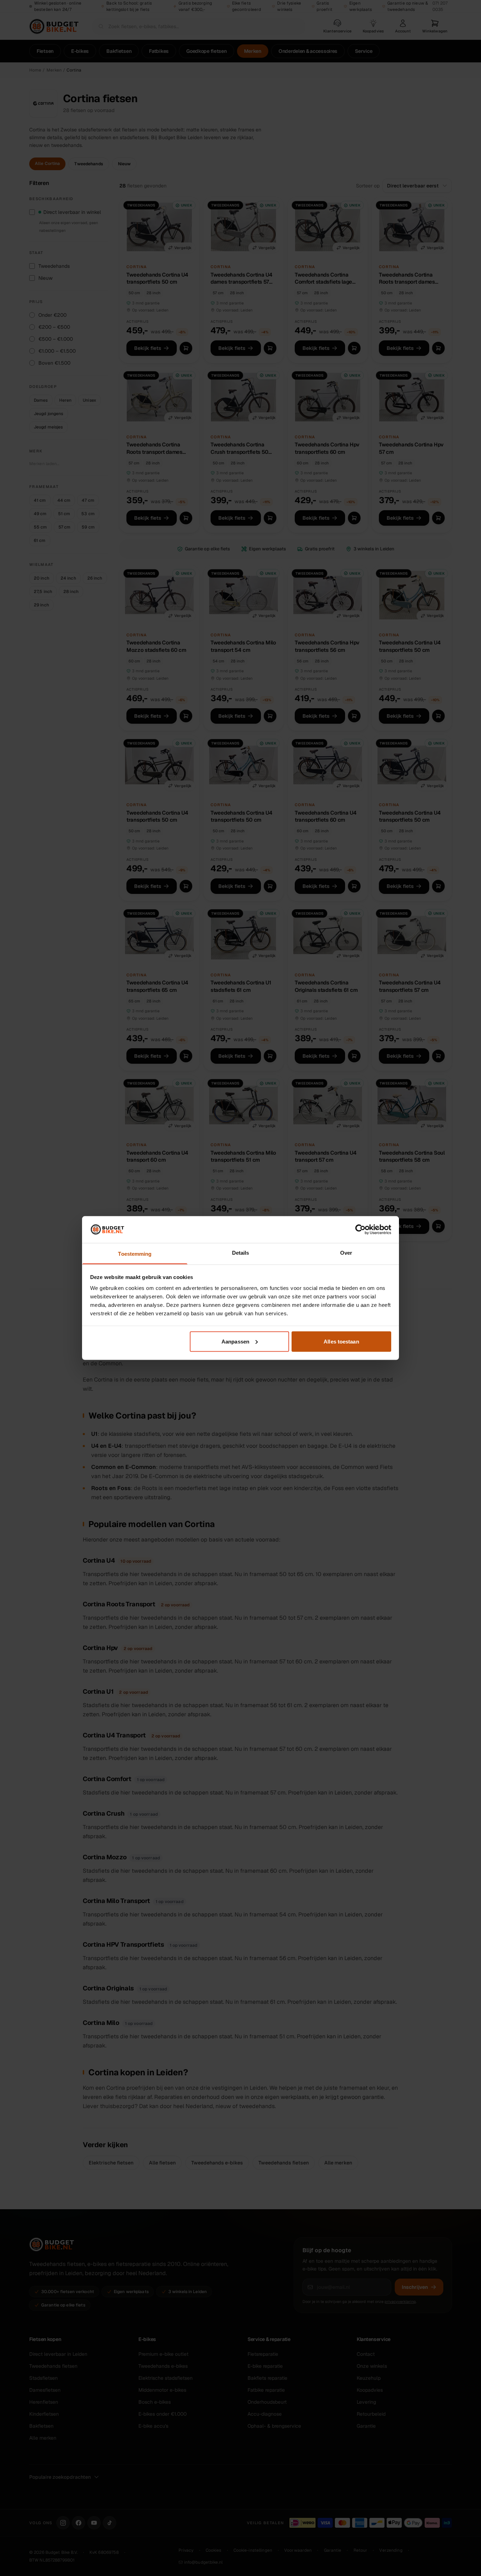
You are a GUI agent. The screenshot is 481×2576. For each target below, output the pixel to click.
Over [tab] (346, 1253)
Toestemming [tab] (135, 1254)
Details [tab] (241, 1253)
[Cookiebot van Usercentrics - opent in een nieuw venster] (360, 1229)
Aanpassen (235, 1341)
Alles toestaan (341, 1341)
